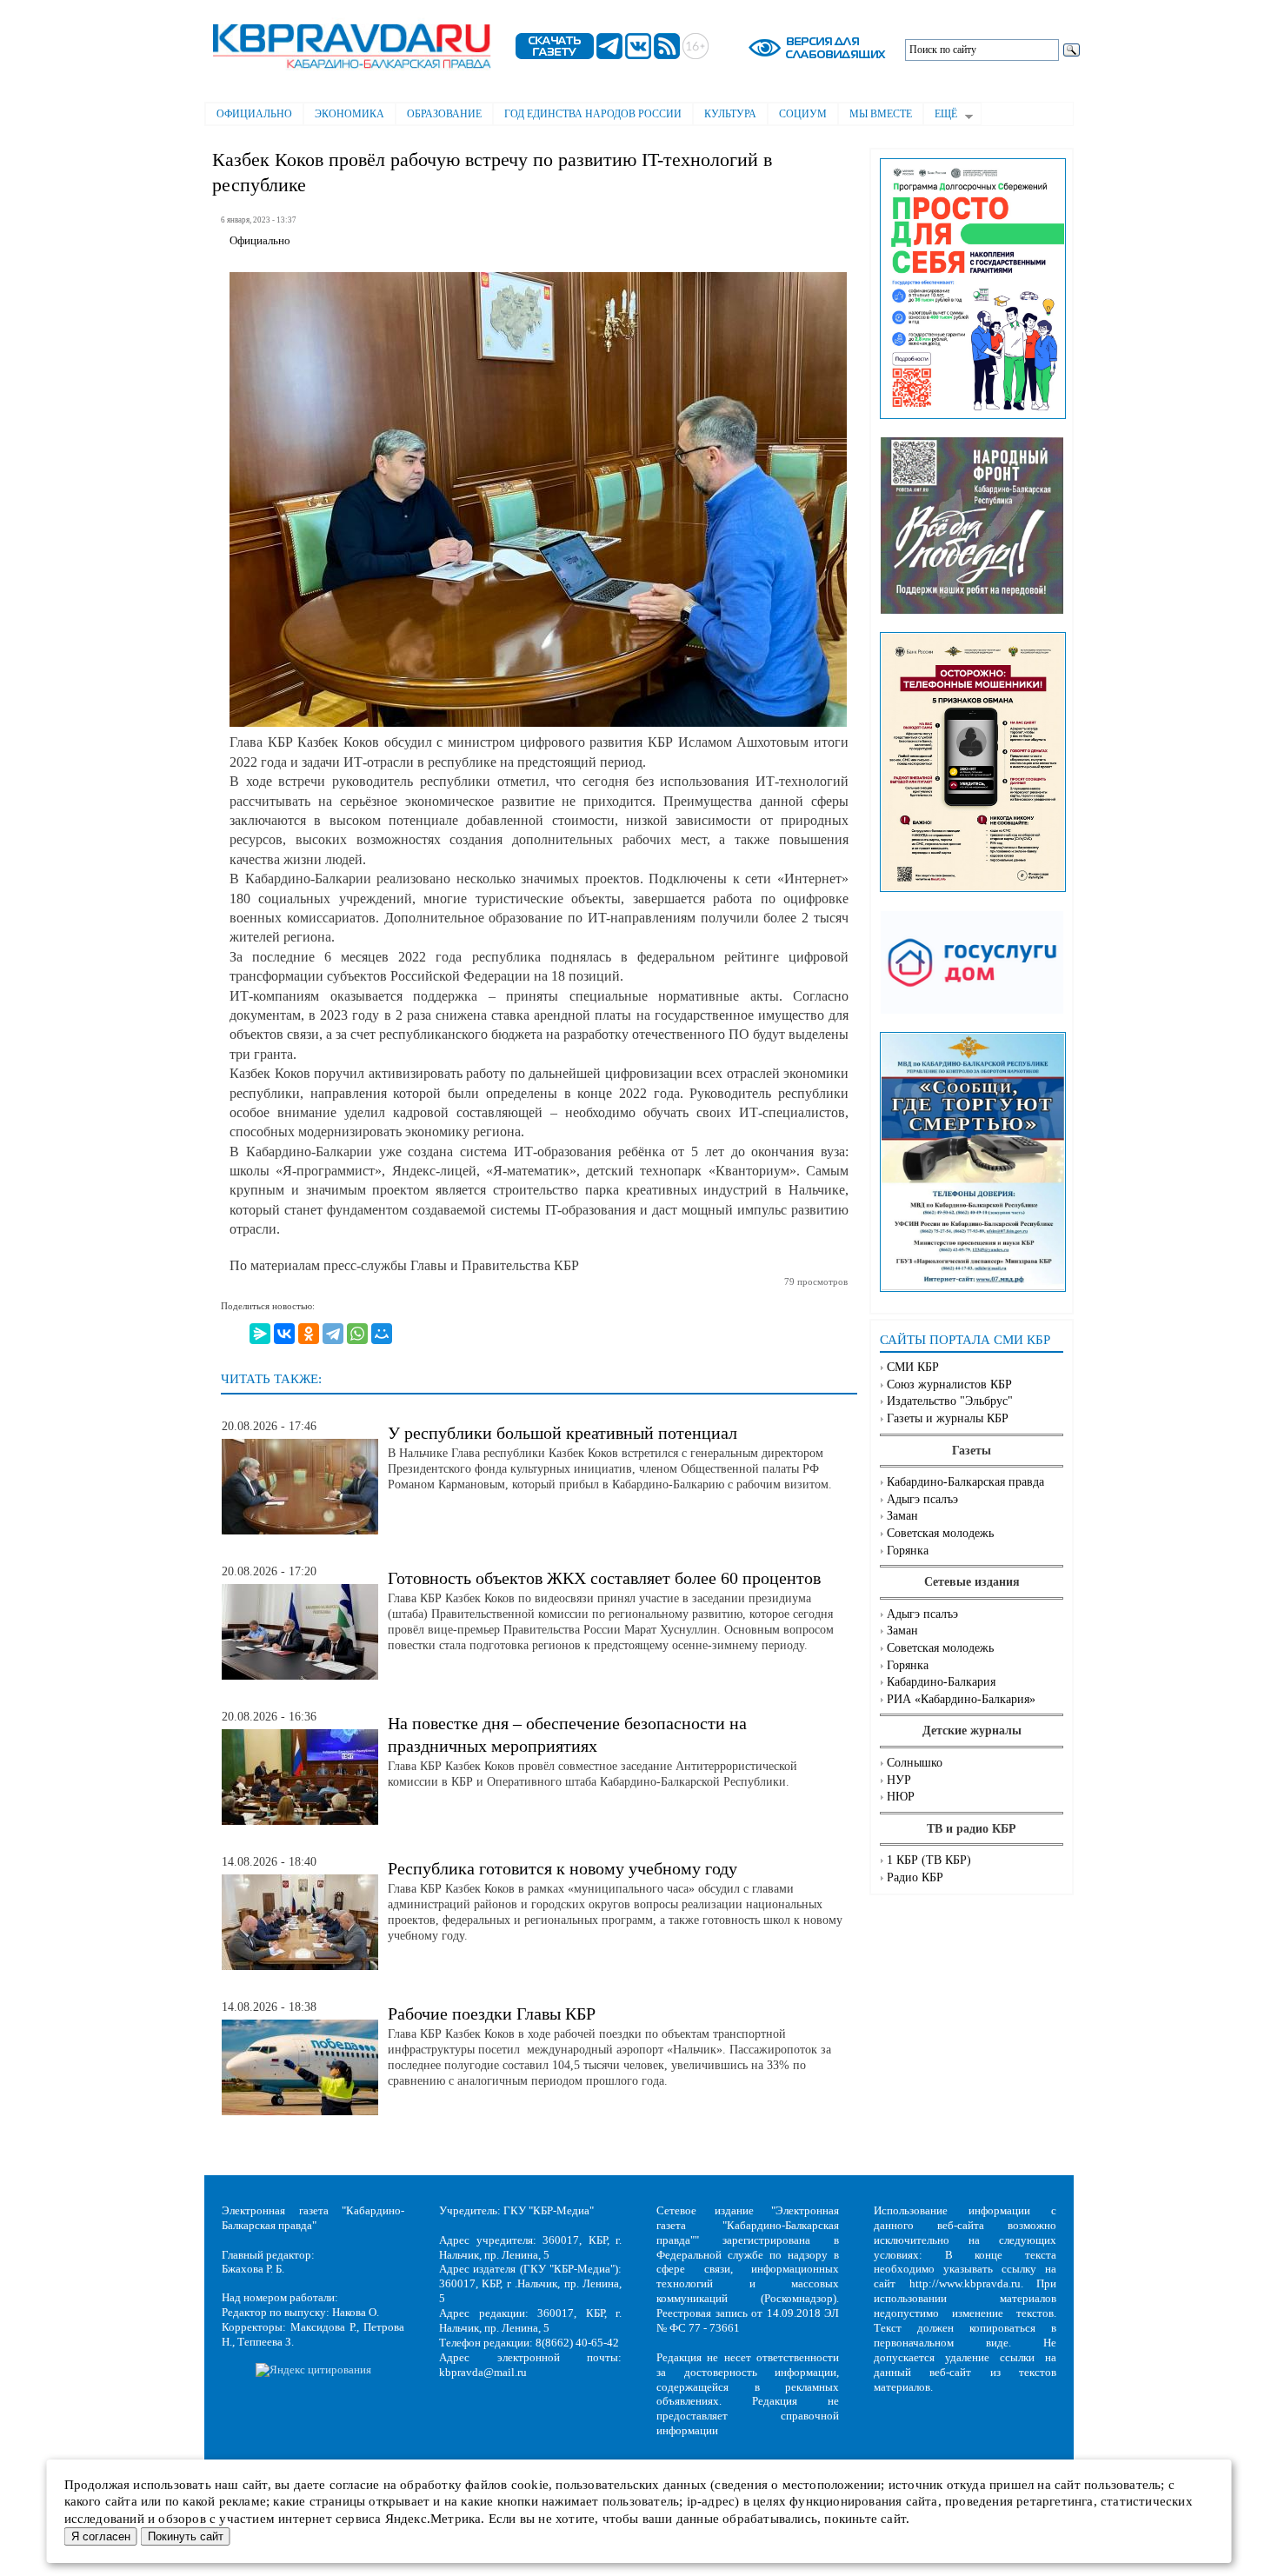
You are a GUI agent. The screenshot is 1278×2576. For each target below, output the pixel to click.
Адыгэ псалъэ (922, 1499)
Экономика (349, 114)
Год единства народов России (593, 114)
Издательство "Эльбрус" (950, 1401)
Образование (444, 114)
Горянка (908, 1551)
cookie (530, 2485)
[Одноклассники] (309, 1334)
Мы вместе (881, 114)
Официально (254, 114)
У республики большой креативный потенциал (562, 1433)
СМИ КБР (913, 1367)
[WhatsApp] (357, 1334)
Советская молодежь (940, 1533)
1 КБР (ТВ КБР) (929, 1860)
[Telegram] (333, 1334)
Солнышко (915, 1763)
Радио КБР (915, 1877)
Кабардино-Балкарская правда (965, 1482)
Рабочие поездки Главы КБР (492, 2014)
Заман (902, 1516)
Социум (803, 114)
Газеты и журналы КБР (948, 1418)
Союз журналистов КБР (949, 1385)
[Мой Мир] (382, 1334)
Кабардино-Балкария (941, 1682)
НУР (899, 1780)
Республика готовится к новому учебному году (562, 1868)
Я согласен (101, 2536)
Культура (730, 114)
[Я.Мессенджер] (260, 1334)
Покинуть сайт (186, 2536)
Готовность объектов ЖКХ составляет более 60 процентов (604, 1578)
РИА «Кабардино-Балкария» (961, 1699)
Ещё (940, 116)
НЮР (901, 1797)
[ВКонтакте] (284, 1334)
